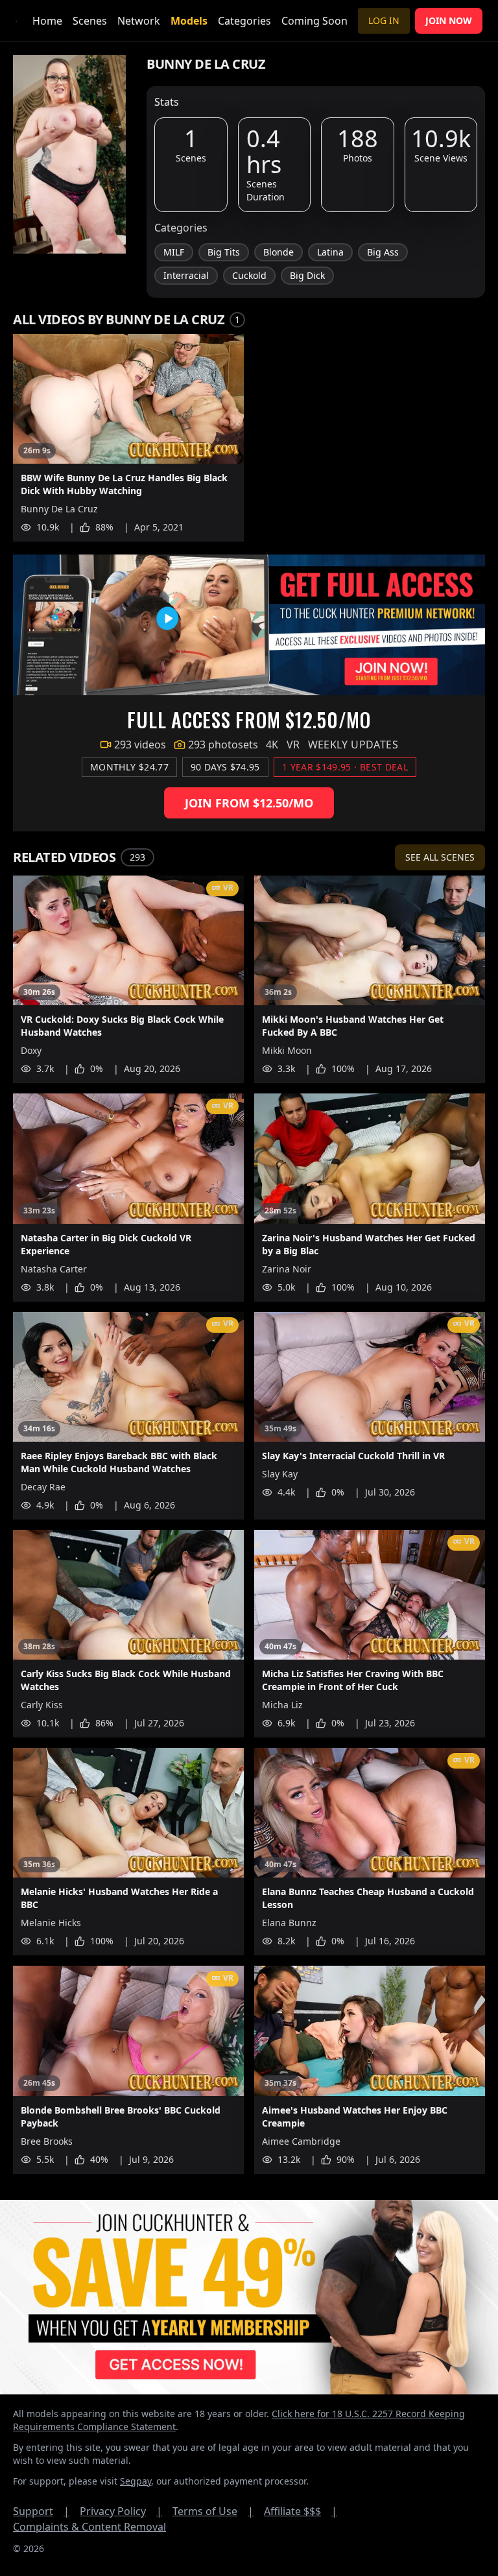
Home (47, 21)
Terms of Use (213, 2511)
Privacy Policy (121, 2511)
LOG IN (384, 20)
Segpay (136, 2481)
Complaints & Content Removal (89, 2527)
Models (189, 21)
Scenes (90, 21)
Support (41, 2511)
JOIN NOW (449, 20)
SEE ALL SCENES (440, 857)
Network (139, 21)
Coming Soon (314, 21)
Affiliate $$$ (301, 2511)
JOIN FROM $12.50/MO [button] (249, 803)
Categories (244, 21)
